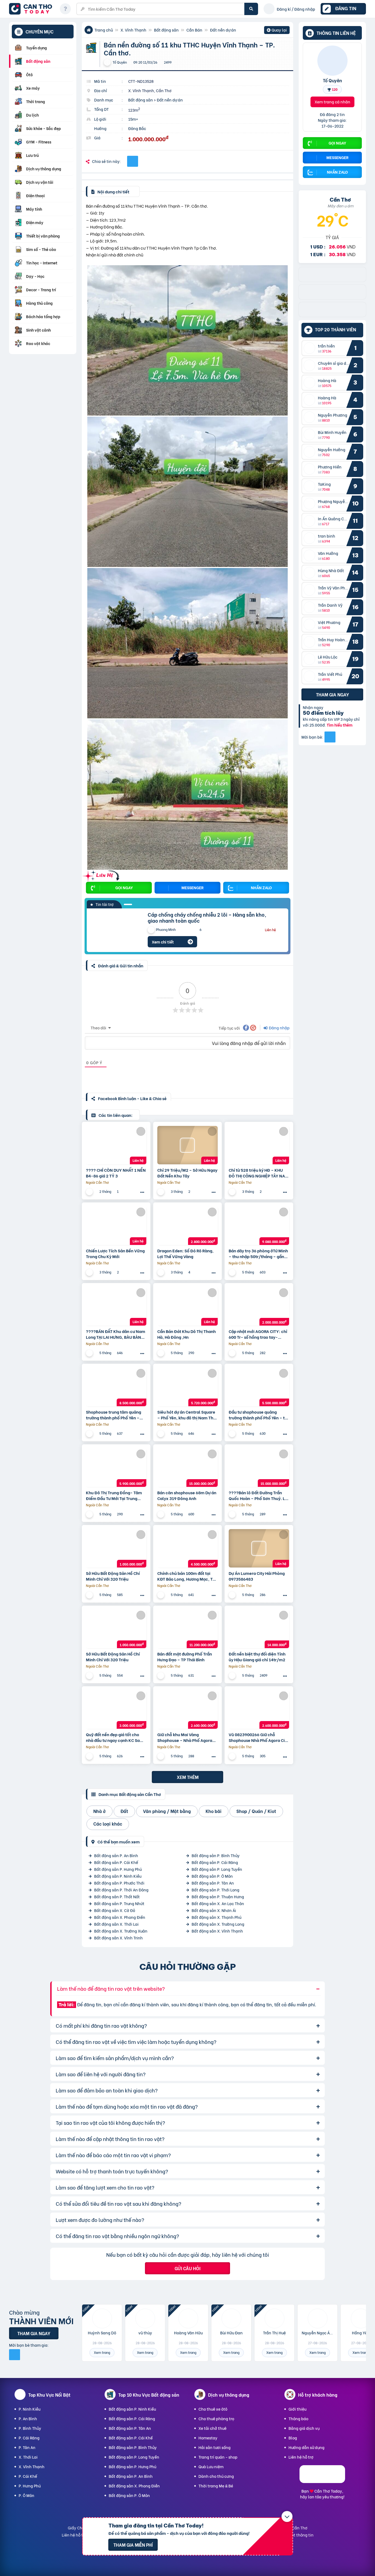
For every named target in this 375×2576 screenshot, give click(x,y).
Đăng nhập (279, 1028)
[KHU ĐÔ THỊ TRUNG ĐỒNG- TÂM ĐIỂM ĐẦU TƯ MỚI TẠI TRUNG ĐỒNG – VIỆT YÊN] (116, 1468)
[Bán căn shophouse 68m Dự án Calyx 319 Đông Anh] (187, 1468)
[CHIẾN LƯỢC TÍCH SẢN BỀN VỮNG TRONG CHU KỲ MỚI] (116, 1226)
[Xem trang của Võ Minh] (233, 1756)
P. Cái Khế (28, 2476)
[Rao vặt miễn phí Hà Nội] (332, 297)
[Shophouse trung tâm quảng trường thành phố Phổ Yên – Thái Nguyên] (116, 1387)
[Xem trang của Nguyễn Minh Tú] (90, 1514)
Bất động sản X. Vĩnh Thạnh (217, 1931)
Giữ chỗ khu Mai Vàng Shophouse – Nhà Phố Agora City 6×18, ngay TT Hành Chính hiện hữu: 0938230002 (187, 1737)
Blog (293, 2438)
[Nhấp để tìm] (251, 9)
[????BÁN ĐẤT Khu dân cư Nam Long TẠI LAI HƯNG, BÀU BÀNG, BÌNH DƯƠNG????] (116, 1306)
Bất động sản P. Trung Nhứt (119, 1903)
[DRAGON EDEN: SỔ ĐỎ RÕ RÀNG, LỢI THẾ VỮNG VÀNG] (187, 1226)
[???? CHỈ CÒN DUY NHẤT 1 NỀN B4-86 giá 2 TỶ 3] (116, 1145)
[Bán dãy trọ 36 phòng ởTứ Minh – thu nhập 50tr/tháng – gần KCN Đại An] (259, 1226)
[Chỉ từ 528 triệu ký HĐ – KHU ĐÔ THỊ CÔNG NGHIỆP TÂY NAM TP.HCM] (259, 1145)
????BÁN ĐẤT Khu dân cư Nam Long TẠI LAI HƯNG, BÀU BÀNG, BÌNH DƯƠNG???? (116, 1334)
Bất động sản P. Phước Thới (119, 1883)
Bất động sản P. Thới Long (216, 1890)
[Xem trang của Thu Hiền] (161, 1675)
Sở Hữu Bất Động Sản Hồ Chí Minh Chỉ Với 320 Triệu (113, 1576)
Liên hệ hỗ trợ (301, 2457)
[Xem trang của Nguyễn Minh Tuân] (90, 1434)
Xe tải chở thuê (212, 2428)
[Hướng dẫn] (65, 9)
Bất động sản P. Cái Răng (215, 1862)
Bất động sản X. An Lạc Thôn (218, 1903)
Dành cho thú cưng (216, 2476)
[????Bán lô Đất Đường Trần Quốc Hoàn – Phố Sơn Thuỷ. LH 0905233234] (259, 1468)
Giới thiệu (297, 2409)
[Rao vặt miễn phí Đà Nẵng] (332, 315)
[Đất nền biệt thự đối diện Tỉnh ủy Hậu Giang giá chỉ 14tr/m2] (259, 1629)
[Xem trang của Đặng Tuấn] (233, 1353)
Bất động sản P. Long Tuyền (217, 1869)
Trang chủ (104, 30)
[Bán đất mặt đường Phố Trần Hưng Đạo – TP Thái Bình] (187, 1629)
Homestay (208, 2438)
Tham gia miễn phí (133, 2545)
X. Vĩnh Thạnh (133, 30)
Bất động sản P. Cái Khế (116, 1862)
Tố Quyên (332, 80)
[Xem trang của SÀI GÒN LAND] (90, 1595)
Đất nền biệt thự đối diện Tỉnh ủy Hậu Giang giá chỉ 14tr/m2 (257, 1657)
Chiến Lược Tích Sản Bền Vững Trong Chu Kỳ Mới (115, 1253)
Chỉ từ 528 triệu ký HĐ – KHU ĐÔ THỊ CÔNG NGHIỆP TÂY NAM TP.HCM (259, 1173)
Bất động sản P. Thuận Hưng (218, 1896)
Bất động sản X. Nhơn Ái (214, 1910)
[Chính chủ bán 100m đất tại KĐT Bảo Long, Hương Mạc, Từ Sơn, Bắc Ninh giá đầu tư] (187, 1548)
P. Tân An (27, 2447)
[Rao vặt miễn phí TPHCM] (332, 280)
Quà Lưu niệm (211, 2466)
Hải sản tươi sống (215, 2447)
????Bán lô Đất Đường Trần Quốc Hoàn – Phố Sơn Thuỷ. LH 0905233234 (258, 1495)
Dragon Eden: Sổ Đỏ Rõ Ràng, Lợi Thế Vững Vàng (185, 1253)
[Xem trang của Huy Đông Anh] (161, 1514)
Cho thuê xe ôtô (213, 2409)
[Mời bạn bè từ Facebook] (330, 737)
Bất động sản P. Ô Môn (212, 1876)
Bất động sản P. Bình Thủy (216, 1855)
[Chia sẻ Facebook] (133, 161)
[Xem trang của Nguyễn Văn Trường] (90, 1756)
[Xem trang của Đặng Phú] (161, 1353)
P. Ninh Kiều (30, 2409)
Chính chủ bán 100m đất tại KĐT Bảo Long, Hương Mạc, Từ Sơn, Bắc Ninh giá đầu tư (186, 1576)
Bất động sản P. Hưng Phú (118, 1869)
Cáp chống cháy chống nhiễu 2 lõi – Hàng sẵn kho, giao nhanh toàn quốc (207, 917)
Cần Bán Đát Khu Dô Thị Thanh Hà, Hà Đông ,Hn (187, 1334)
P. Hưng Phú (30, 2486)
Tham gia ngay (332, 694)
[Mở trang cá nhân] (311, 348)
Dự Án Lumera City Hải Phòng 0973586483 (257, 1576)
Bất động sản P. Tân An (213, 1883)
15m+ (133, 119)
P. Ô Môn (26, 2495)
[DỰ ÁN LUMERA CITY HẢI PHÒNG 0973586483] (259, 1548)
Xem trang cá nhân (332, 102)
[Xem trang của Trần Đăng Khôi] (233, 1595)
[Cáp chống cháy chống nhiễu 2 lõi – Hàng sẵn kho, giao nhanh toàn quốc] (113, 930)
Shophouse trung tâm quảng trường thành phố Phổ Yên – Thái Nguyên (114, 1415)
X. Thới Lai (28, 2457)
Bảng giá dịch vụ (304, 2428)
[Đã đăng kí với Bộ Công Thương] (322, 2481)
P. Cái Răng (29, 2438)
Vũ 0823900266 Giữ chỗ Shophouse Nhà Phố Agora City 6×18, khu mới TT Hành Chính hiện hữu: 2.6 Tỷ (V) (259, 1737)
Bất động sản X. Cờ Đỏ (115, 1910)
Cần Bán (194, 30)
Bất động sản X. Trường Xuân (121, 1931)
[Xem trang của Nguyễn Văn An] (233, 1272)
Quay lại (277, 30)
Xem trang (102, 2352)
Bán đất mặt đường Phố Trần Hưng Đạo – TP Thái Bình (185, 1657)
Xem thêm (188, 1777)
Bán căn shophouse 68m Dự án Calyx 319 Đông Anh (187, 1495)
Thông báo (298, 2418)
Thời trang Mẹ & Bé (216, 2486)
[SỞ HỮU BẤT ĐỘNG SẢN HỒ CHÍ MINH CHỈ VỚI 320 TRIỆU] (116, 1548)
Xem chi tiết (163, 942)
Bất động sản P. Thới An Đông (121, 1890)
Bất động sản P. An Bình (116, 1855)
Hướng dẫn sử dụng (307, 2447)
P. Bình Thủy (30, 2428)
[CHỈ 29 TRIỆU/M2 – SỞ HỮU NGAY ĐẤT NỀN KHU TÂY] (187, 1145)
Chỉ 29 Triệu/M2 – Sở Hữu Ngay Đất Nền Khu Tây (187, 1173)
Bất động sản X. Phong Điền (120, 1917)
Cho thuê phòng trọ (216, 2418)
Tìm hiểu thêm (340, 725)
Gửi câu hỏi (187, 2268)
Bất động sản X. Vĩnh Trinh (118, 1938)
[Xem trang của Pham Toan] (90, 1353)
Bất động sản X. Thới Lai (116, 1924)
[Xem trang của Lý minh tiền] (161, 1756)
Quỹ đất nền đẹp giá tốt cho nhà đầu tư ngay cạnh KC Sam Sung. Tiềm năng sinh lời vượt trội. (115, 1737)
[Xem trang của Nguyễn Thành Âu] (90, 1192)
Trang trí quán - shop (218, 2457)
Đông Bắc (137, 128)
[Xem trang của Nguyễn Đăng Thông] (233, 1514)
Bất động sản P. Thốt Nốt (117, 1896)
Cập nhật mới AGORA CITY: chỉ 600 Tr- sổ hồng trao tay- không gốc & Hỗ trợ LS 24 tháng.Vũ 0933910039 (258, 1334)
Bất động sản (166, 30)
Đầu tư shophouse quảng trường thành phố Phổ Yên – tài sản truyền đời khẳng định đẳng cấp (259, 1415)
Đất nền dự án (223, 30)
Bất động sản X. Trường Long (218, 1924)
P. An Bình (28, 2418)
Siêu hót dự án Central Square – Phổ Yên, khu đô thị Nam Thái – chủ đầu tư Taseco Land (187, 1415)
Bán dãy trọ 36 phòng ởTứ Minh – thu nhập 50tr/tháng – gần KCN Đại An (258, 1253)
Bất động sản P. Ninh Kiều (118, 1876)
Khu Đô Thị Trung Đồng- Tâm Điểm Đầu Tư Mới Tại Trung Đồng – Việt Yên (114, 1495)
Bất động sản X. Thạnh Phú (216, 1917)
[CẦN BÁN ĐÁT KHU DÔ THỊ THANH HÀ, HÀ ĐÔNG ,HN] (187, 1306)
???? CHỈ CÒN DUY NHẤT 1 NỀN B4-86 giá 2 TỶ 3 (116, 1173)
